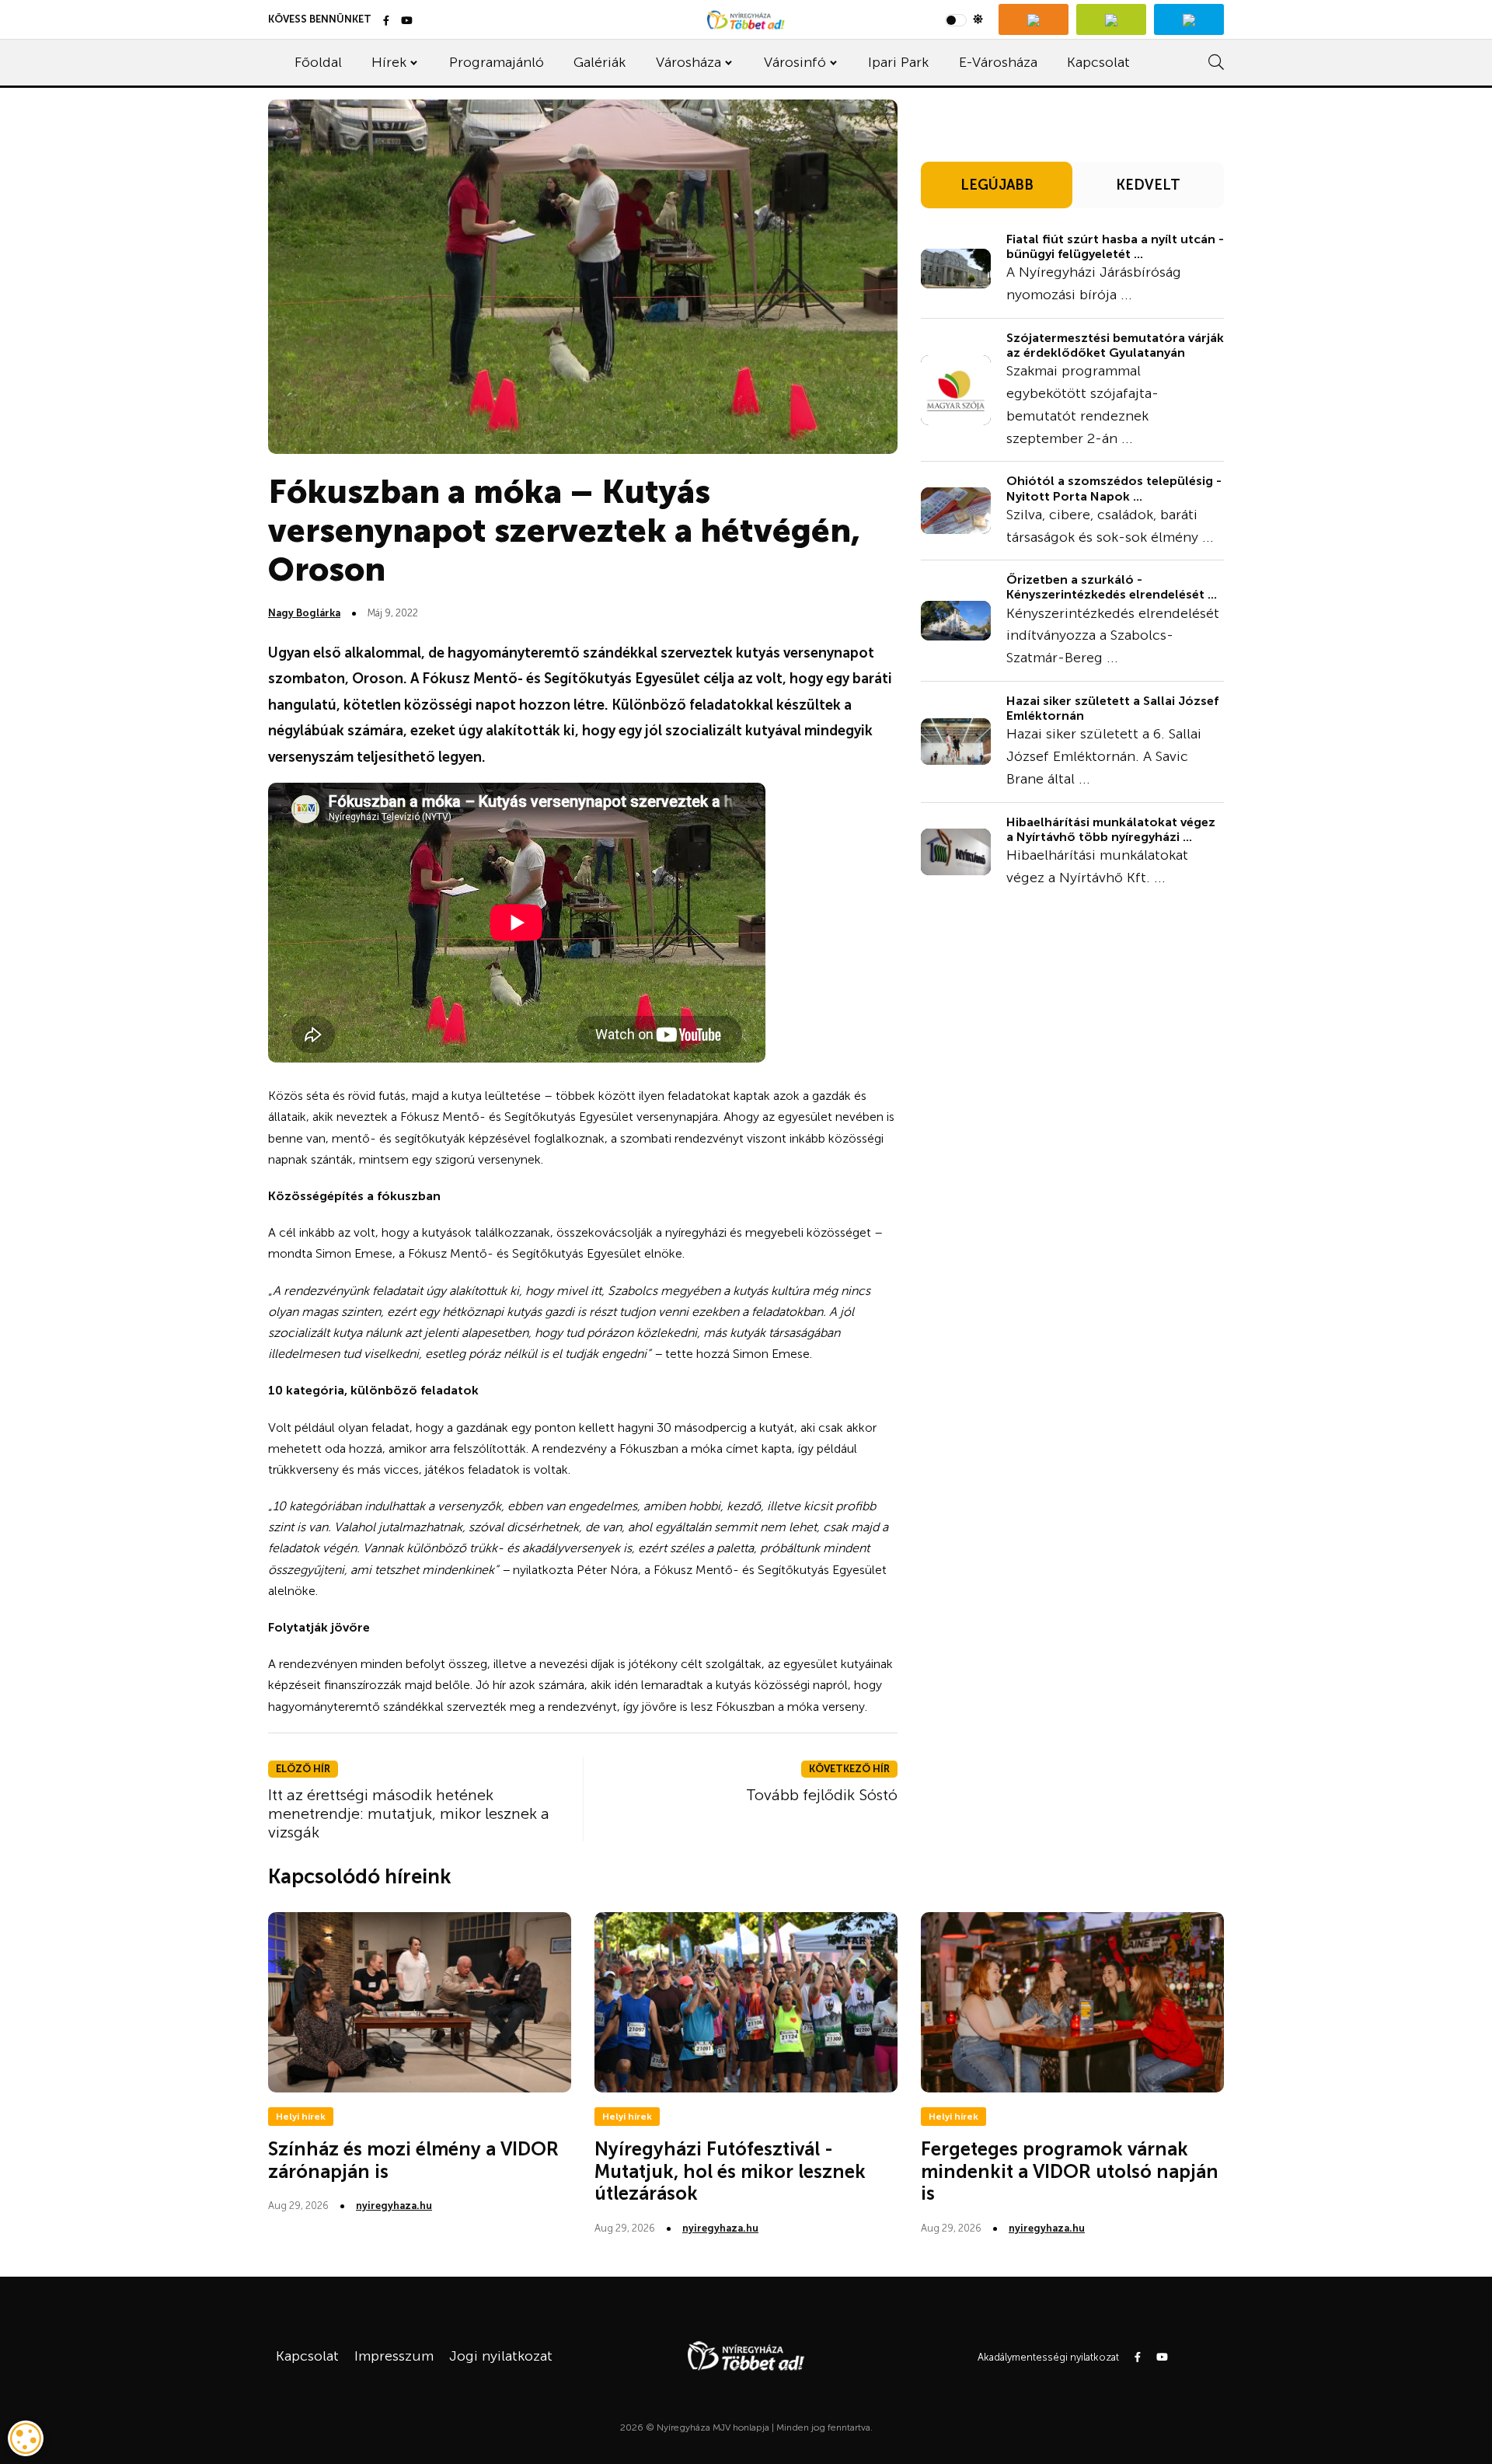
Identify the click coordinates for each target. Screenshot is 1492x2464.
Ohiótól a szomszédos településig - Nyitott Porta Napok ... (1114, 488)
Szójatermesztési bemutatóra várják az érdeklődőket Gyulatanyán (1115, 345)
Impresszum (394, 2356)
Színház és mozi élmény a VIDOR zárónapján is (413, 2160)
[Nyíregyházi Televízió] (1034, 19)
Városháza (688, 62)
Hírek (389, 62)
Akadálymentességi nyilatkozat (1048, 2357)
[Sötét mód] (964, 19)
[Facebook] (386, 21)
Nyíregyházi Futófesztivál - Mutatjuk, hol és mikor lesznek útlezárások (730, 2171)
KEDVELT (1148, 185)
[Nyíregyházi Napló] (1111, 19)
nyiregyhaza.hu (394, 2206)
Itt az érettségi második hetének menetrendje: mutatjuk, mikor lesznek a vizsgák (409, 1813)
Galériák (600, 62)
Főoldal (318, 62)
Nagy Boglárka (304, 613)
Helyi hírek (301, 2117)
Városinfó (795, 62)
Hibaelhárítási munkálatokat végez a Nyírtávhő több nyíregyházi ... (1111, 829)
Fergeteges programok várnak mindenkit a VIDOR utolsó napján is (1070, 2171)
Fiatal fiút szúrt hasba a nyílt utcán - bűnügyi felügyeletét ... (1115, 246)
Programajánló (497, 62)
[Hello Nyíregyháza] (1189, 19)
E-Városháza (998, 62)
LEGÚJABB (997, 185)
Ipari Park (898, 62)
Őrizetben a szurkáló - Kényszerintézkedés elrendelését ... (1112, 587)
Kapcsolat (1098, 62)
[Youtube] (407, 21)
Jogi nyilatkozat (501, 2356)
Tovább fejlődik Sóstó (822, 1795)
